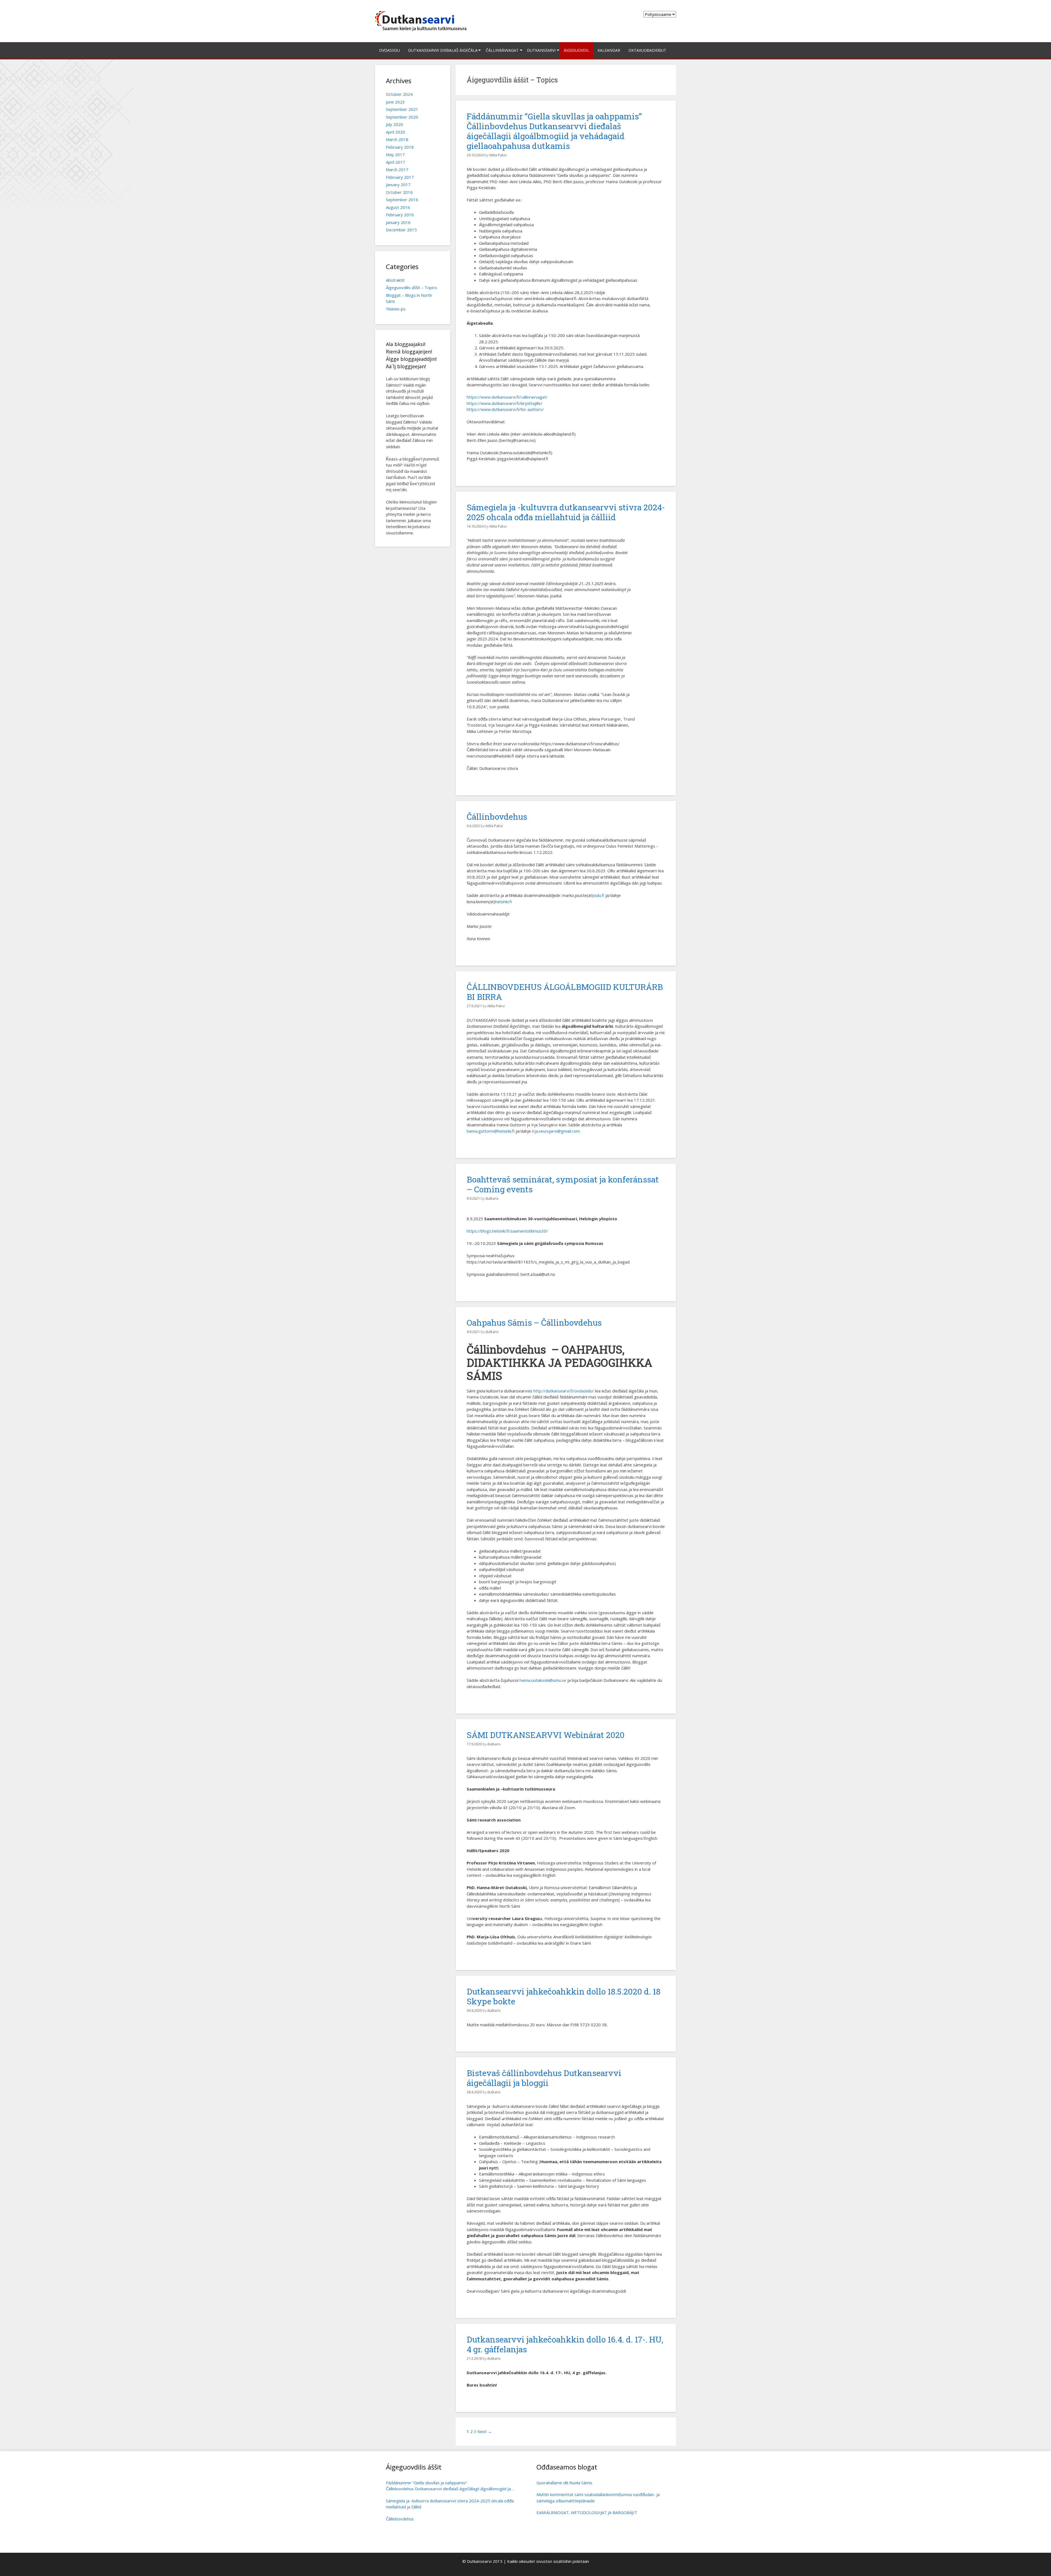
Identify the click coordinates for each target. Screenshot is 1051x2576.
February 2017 (400, 177)
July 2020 (395, 124)
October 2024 (399, 94)
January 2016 (398, 222)
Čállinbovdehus (497, 817)
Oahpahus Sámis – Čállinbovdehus (534, 1322)
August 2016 (398, 207)
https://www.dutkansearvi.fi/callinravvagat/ (508, 397)
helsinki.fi (503, 902)
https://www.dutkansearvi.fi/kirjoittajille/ (505, 403)
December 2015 (401, 230)
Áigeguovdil (577, 50)
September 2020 (402, 117)
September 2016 (402, 200)
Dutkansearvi (541, 50)
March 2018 (397, 139)
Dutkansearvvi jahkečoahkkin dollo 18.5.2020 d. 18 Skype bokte (564, 1996)
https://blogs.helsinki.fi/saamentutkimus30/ (507, 1231)
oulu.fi (599, 895)
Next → (485, 2431)
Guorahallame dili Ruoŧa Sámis (564, 2483)
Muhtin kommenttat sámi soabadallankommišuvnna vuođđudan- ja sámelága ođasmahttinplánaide (598, 2498)
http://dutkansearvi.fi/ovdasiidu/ (564, 1391)
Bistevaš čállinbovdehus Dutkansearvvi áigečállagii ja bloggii (544, 2078)
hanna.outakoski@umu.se (543, 1680)
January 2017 (398, 185)
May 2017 (395, 154)
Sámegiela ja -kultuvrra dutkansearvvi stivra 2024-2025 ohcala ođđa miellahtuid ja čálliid (566, 512)
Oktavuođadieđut (647, 50)
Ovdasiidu (389, 50)
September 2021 (402, 109)
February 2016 (400, 215)
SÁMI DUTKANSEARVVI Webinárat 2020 (546, 1735)
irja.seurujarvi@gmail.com (556, 1131)
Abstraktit (395, 280)
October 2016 (399, 192)
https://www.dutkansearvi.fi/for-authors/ (505, 409)
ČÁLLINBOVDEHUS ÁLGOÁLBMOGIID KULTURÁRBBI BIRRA (565, 992)
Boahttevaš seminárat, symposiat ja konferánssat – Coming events (563, 1184)
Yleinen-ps (396, 309)
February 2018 (400, 147)
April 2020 (395, 132)
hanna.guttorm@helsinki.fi (491, 1131)
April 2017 (395, 162)
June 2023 (395, 102)
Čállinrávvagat (502, 50)
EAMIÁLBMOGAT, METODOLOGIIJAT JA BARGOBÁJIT (587, 2512)
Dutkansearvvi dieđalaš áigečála (443, 50)
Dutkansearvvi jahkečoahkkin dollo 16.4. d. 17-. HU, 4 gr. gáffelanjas (565, 2344)
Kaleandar (609, 50)
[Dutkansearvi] (423, 21)
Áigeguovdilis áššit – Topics (412, 287)
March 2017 (397, 169)
